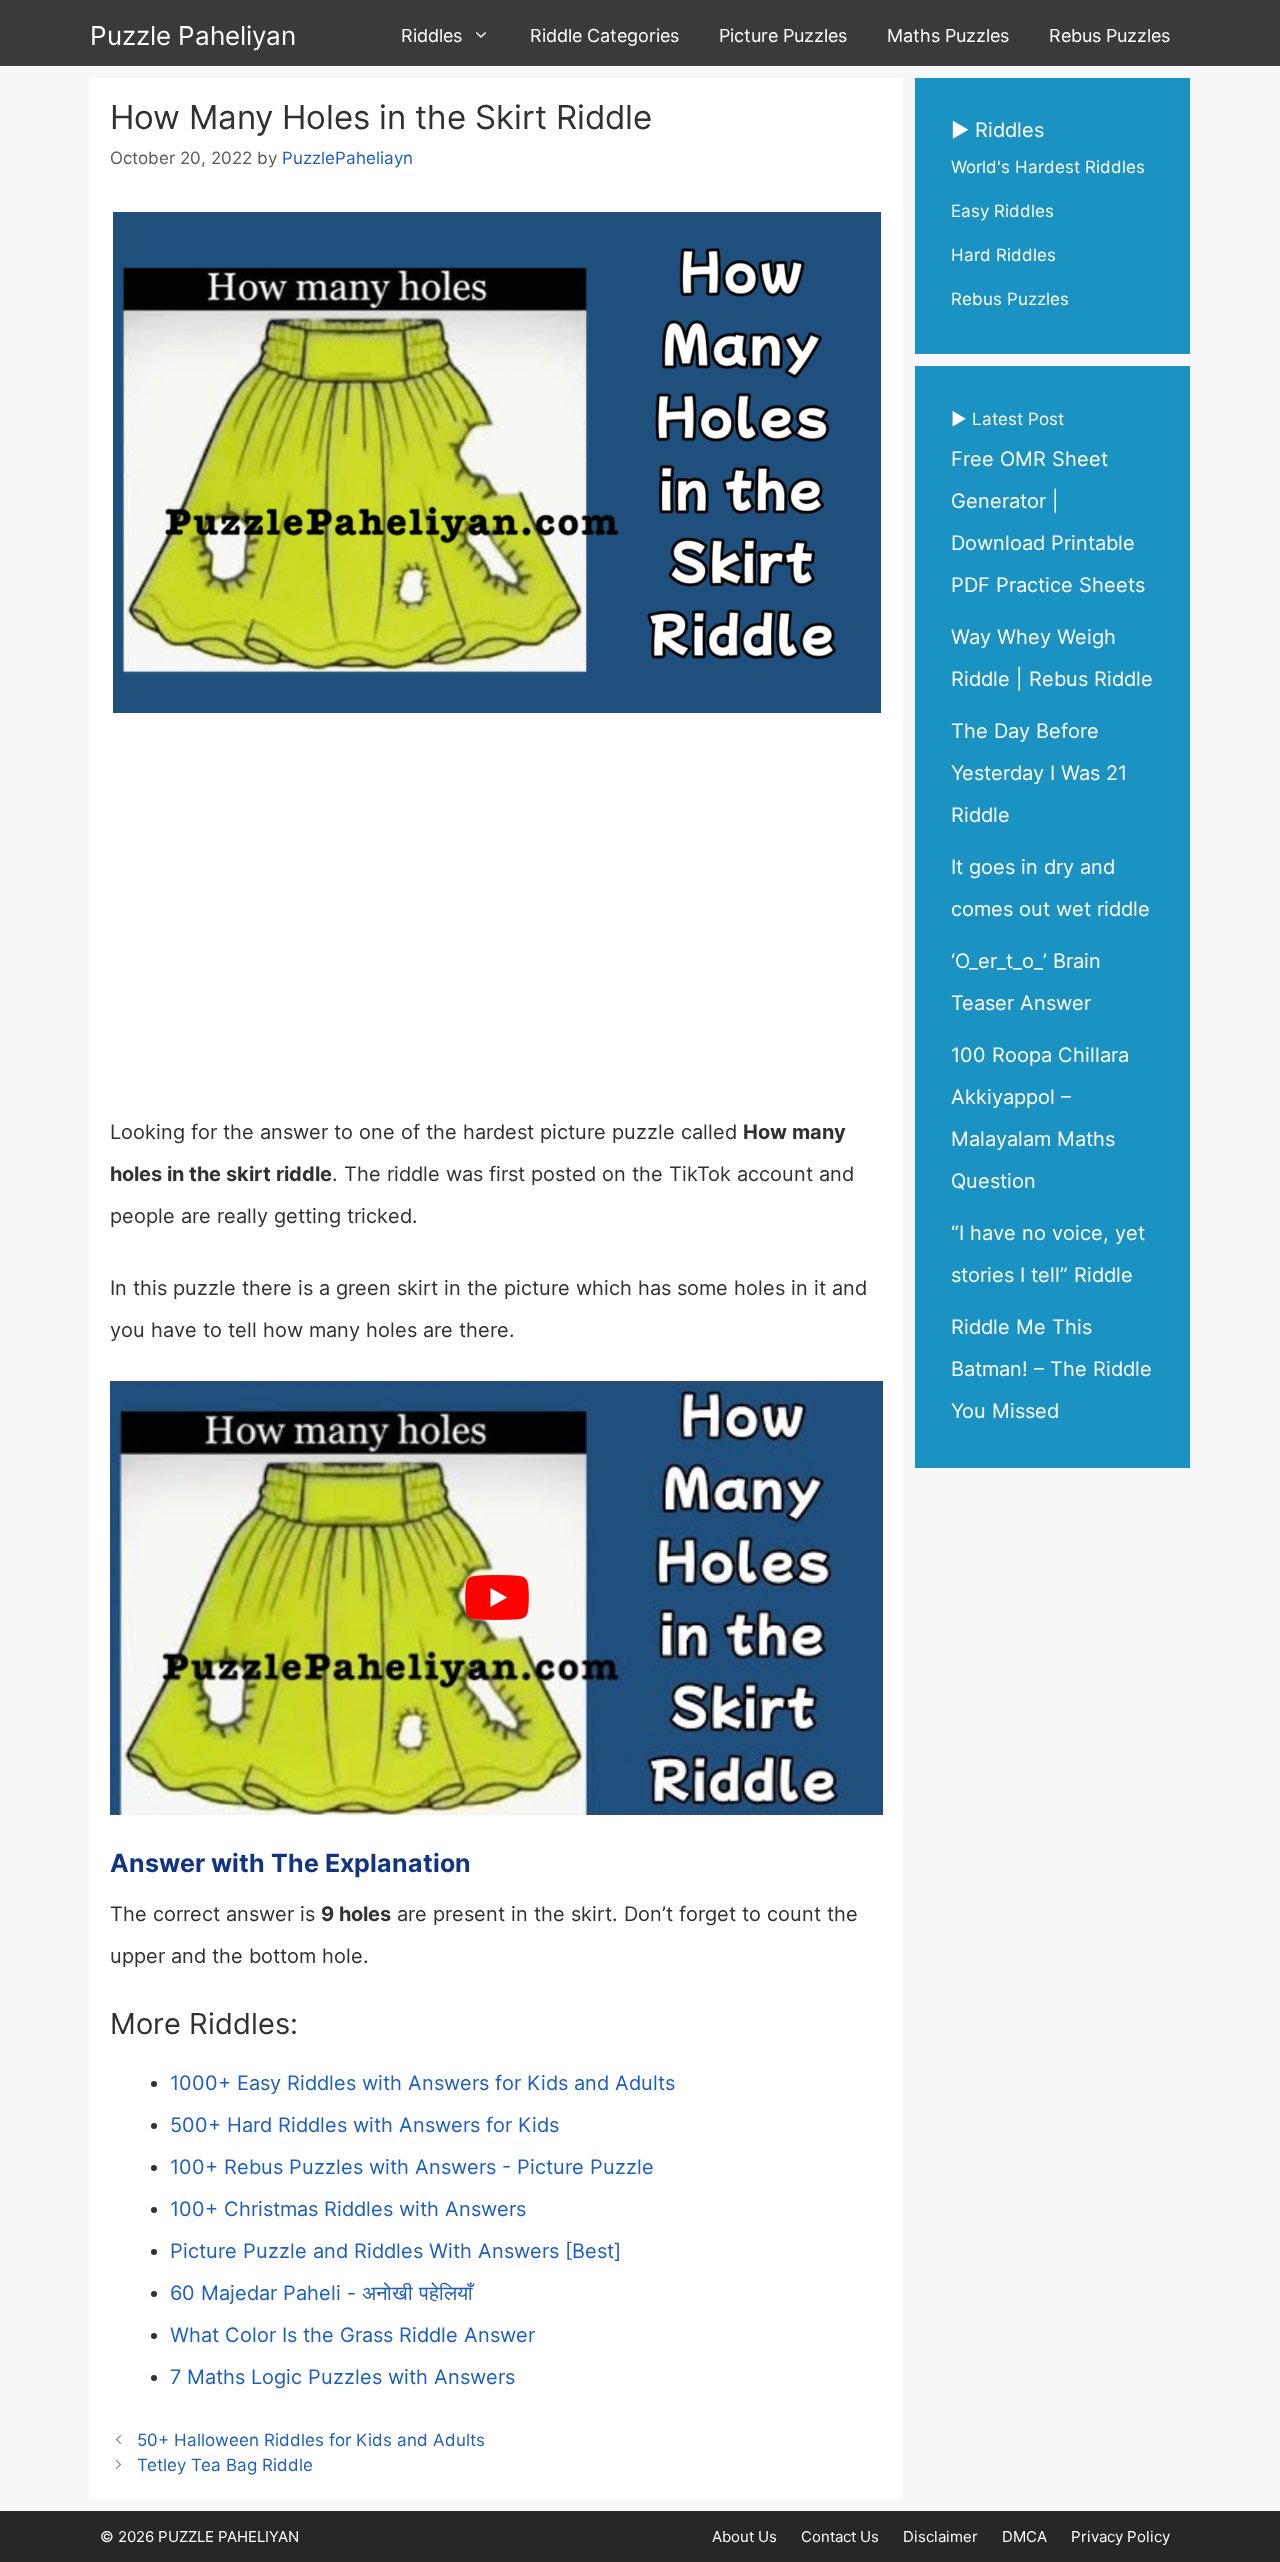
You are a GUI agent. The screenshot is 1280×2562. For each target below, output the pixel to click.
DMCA (1024, 2536)
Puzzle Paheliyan (193, 35)
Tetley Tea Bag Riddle (225, 2465)
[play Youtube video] (496, 1598)
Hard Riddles (1003, 255)
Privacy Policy (1120, 2536)
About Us (744, 2536)
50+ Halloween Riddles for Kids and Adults (311, 2440)
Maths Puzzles (948, 35)
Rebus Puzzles (1109, 35)
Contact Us (840, 2536)
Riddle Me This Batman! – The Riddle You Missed (1051, 1369)
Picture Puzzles (783, 35)
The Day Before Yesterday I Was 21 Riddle (1039, 773)
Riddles (431, 35)
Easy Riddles (1002, 211)
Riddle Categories (604, 35)
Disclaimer (940, 2536)
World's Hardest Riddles (1048, 167)
